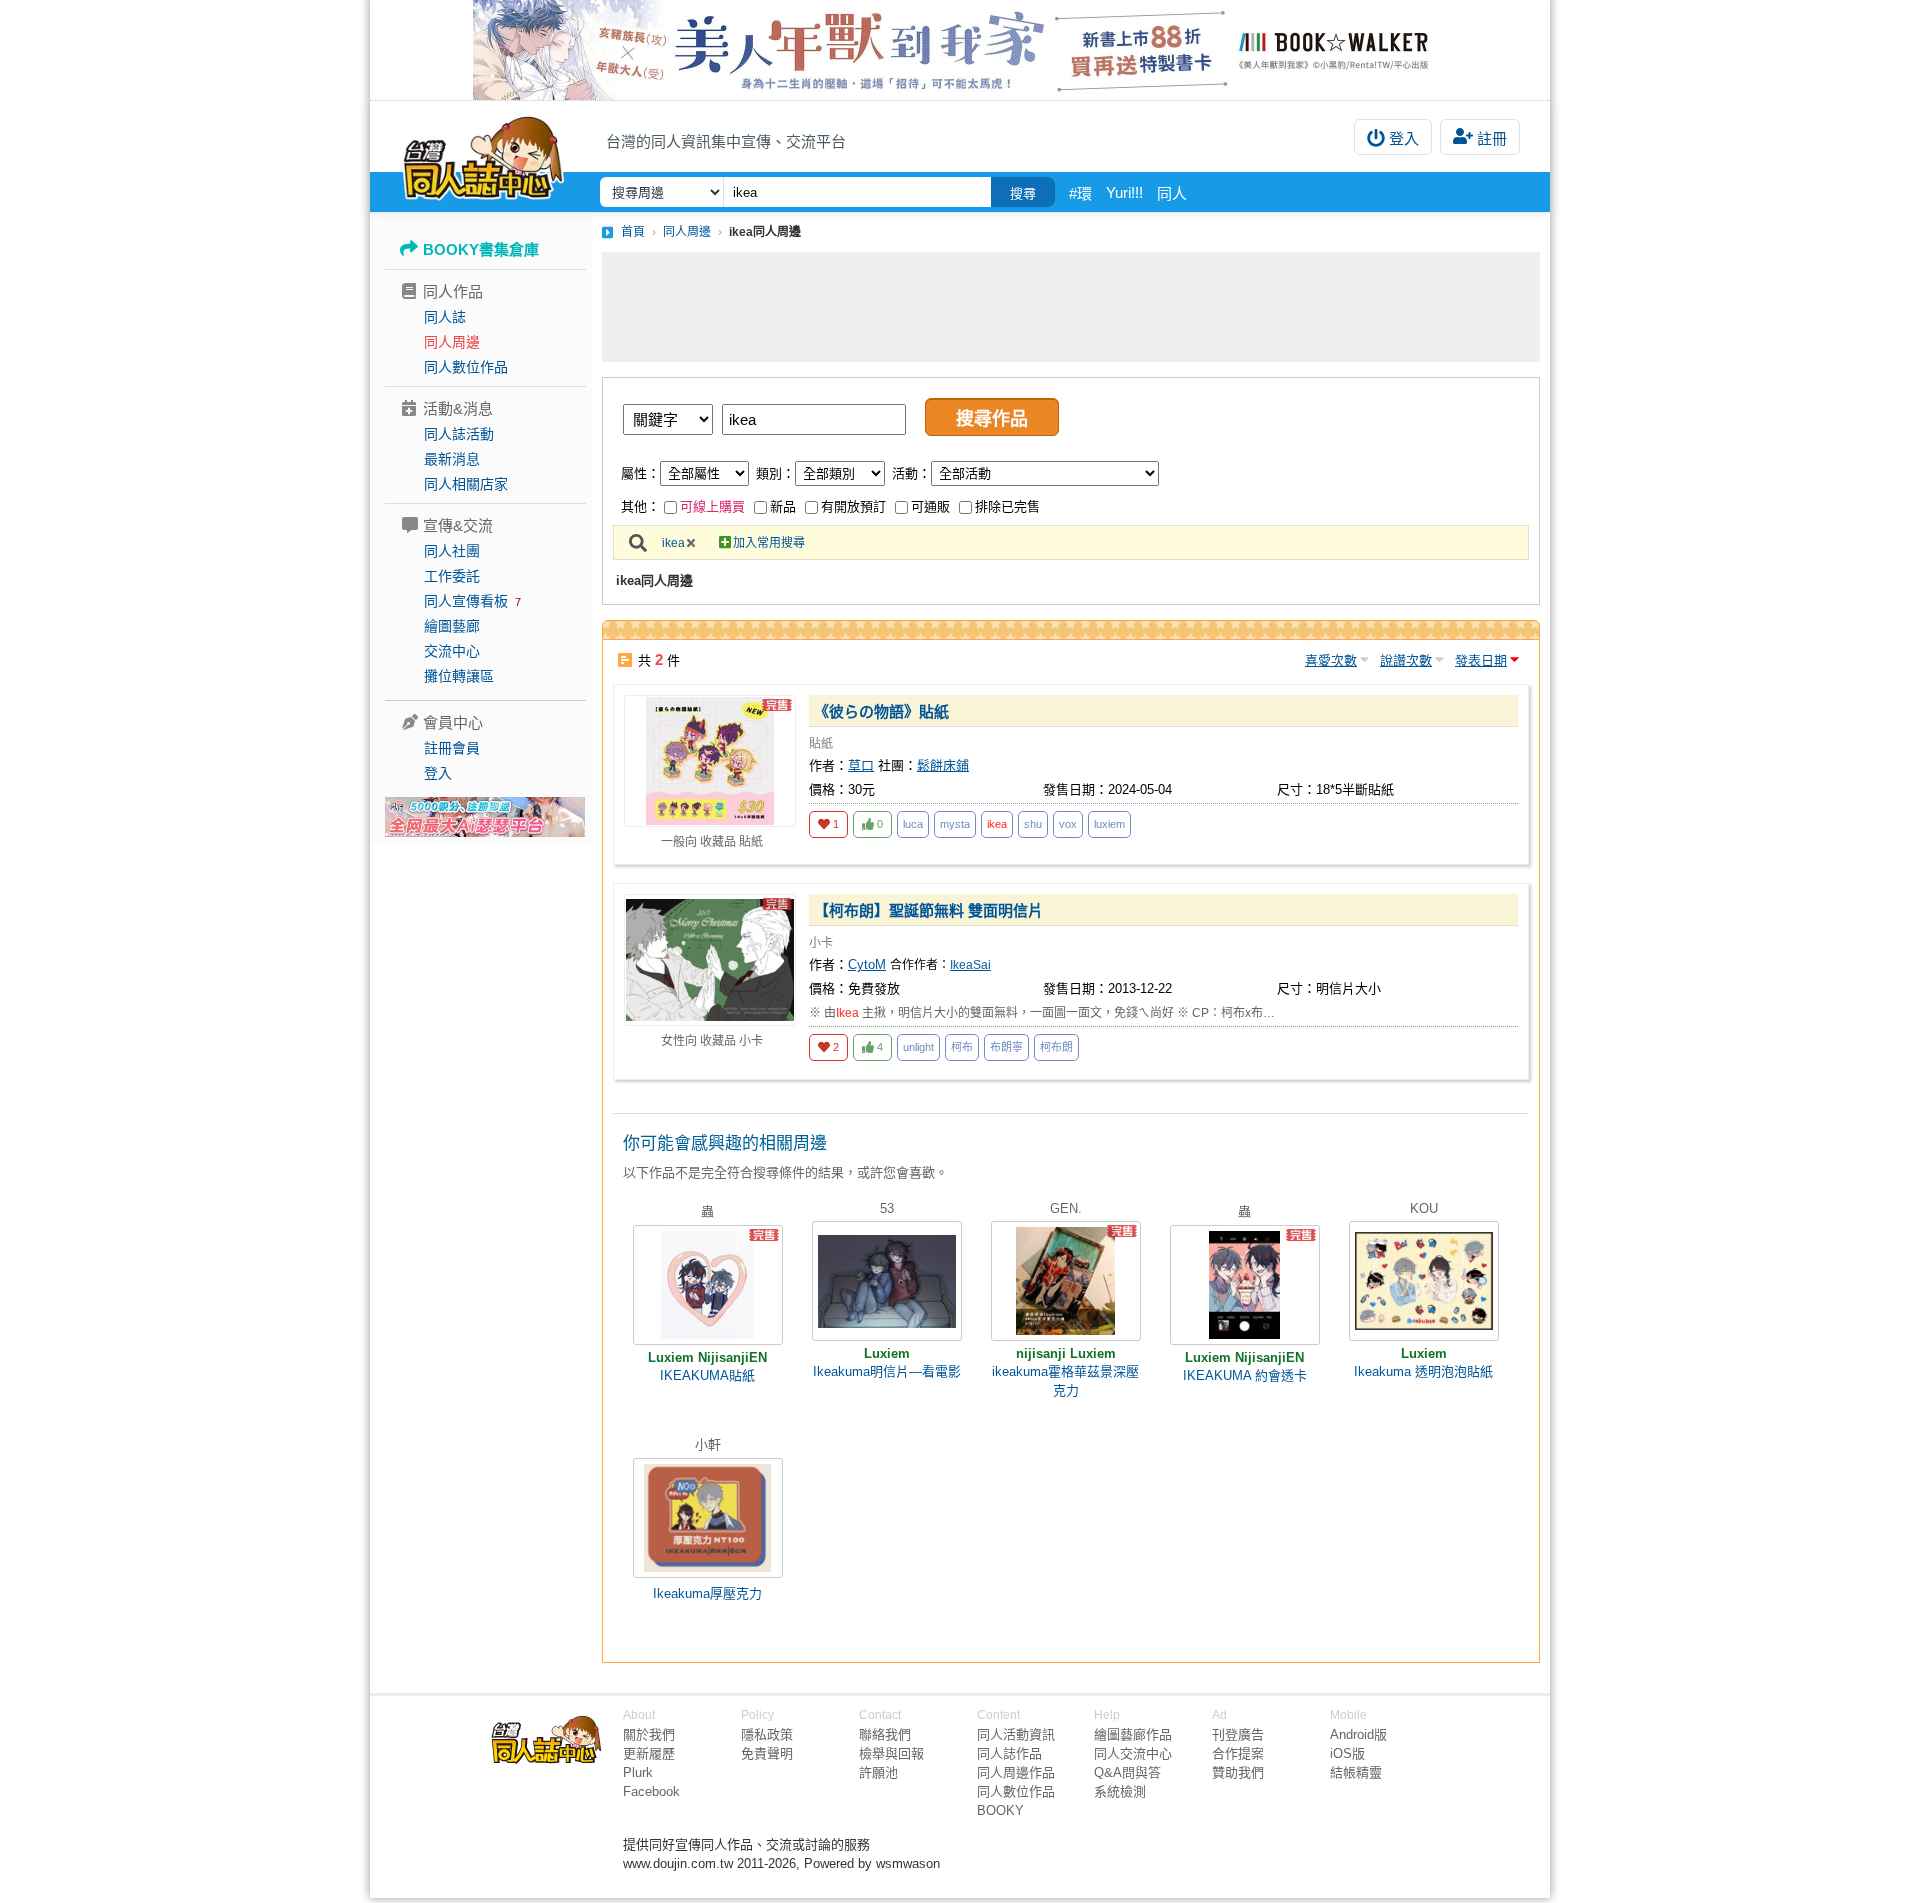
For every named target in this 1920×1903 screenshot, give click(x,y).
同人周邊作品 (1016, 1772)
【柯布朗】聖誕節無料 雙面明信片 (928, 910)
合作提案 (1238, 1753)
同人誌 (445, 317)
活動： (911, 473)
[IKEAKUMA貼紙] (708, 1285)
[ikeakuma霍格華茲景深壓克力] (1066, 1281)
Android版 (1358, 1734)
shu (1033, 824)
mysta (955, 824)
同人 (1172, 193)
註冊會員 (452, 748)
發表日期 (1481, 660)
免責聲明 (767, 1753)
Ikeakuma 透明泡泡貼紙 (1423, 1371)
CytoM (867, 964)
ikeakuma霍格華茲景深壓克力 (1065, 1381)
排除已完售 (1007, 506)
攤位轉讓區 (459, 676)
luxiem (1109, 824)
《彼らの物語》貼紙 (881, 711)
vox (1068, 824)
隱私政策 (767, 1734)
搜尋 (1023, 193)
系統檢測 (1120, 1791)
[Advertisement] (1071, 307)
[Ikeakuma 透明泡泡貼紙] (1424, 1281)
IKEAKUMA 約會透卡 (1245, 1375)
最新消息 (452, 459)
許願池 (878, 1772)
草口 (861, 765)
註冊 (1492, 138)
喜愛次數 (1331, 660)
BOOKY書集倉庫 (481, 249)
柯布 (962, 1047)
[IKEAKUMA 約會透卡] (1245, 1285)
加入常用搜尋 (769, 543)
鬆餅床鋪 (943, 765)
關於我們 (649, 1734)
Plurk (638, 1772)
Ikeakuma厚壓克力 (707, 1593)
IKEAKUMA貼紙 (707, 1375)
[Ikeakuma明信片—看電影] (887, 1281)
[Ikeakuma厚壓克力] (708, 1518)
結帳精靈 (1356, 1772)
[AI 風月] (485, 825)
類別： (775, 473)
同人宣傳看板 (466, 601)
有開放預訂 (853, 506)
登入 (1404, 138)
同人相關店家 (466, 484)
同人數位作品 (466, 367)
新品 (783, 506)
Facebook (651, 1791)
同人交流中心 (1133, 1753)
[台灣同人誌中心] (483, 155)
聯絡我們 (885, 1734)
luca (913, 824)
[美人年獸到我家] (960, 50)
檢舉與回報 (891, 1753)
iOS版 (1347, 1753)
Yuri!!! (1124, 192)
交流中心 (452, 651)
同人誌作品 (1009, 1753)
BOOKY (1000, 1810)
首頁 (633, 232)
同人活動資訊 (1016, 1734)
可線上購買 (712, 506)
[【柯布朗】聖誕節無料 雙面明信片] (710, 960)
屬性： (640, 473)
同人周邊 (452, 342)
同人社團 (452, 551)
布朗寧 (1006, 1047)
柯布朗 (1056, 1047)
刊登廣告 (1238, 1734)
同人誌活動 (459, 434)
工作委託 (452, 576)
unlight (918, 1047)
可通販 (930, 506)
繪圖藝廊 (452, 626)
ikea (673, 543)
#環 (1080, 193)
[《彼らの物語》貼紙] (710, 761)
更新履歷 (649, 1753)
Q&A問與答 (1127, 1772)
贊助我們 (1238, 1772)
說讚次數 (1406, 660)
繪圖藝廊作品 (1133, 1734)
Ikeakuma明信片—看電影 (887, 1371)
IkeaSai (970, 965)
